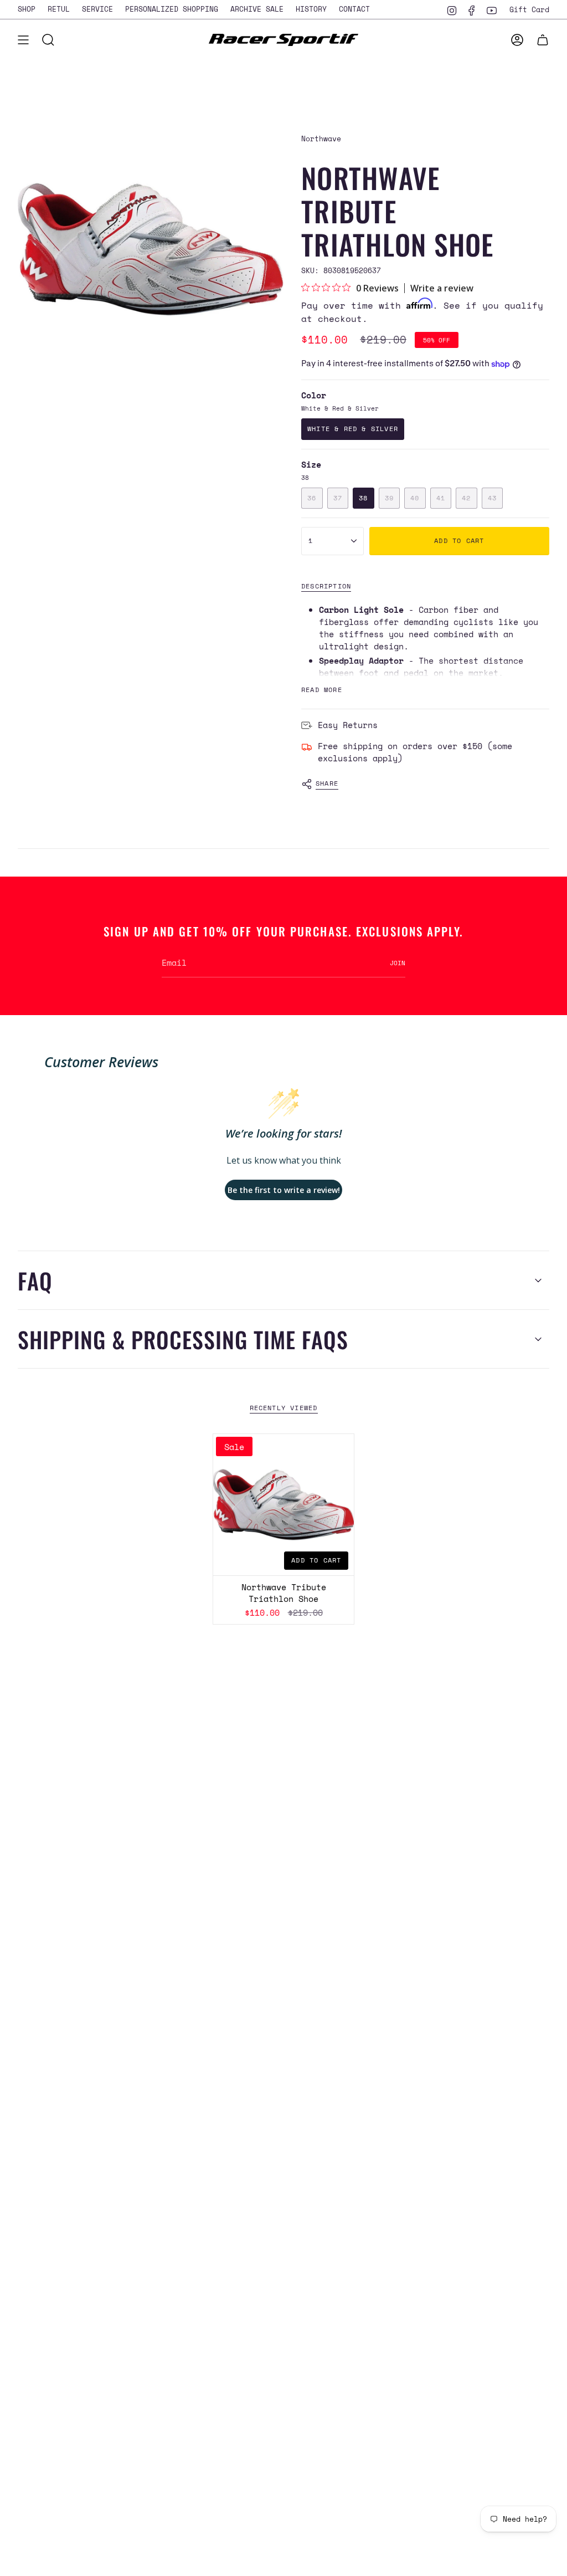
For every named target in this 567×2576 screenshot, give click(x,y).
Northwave (321, 139)
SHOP (27, 9)
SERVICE (97, 9)
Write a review (442, 288)
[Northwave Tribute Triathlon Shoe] (284, 1505)
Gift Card (529, 9)
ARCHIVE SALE (257, 9)
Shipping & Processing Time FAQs (183, 1339)
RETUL (59, 9)
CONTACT (354, 9)
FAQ (35, 1281)
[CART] (543, 40)
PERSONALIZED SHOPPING (172, 9)
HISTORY (311, 9)
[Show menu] (23, 40)
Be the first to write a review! (284, 1190)
